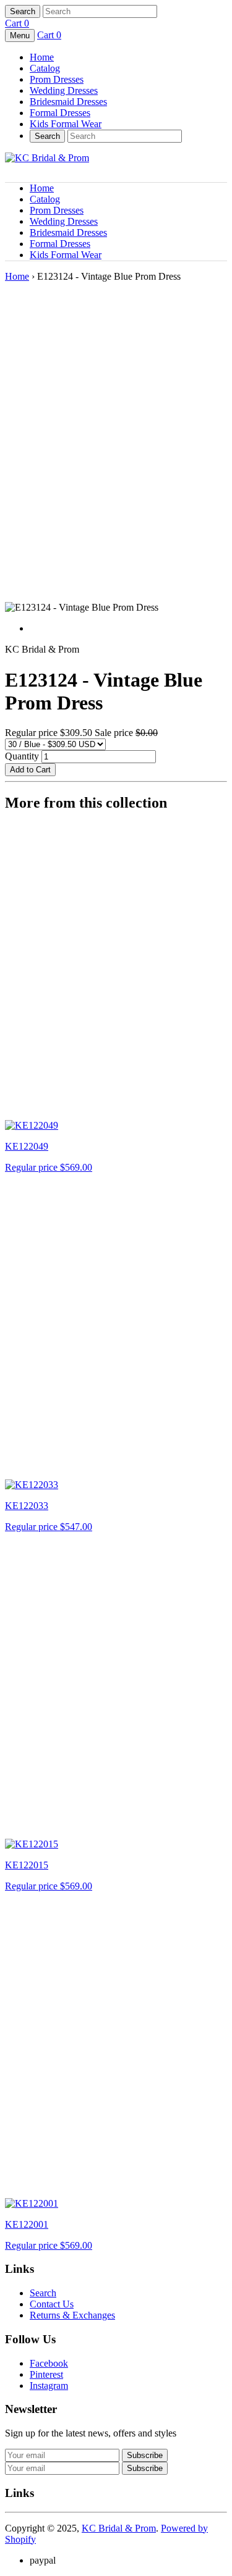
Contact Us (52, 2304)
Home (42, 57)
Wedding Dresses (64, 90)
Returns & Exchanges (72, 2315)
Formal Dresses (60, 113)
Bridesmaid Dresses (68, 102)
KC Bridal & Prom (119, 2528)
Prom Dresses (57, 79)
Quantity (22, 756)
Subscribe (145, 2468)
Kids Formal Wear (66, 124)
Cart (17, 23)
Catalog (45, 68)
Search (43, 2293)
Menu (20, 36)
